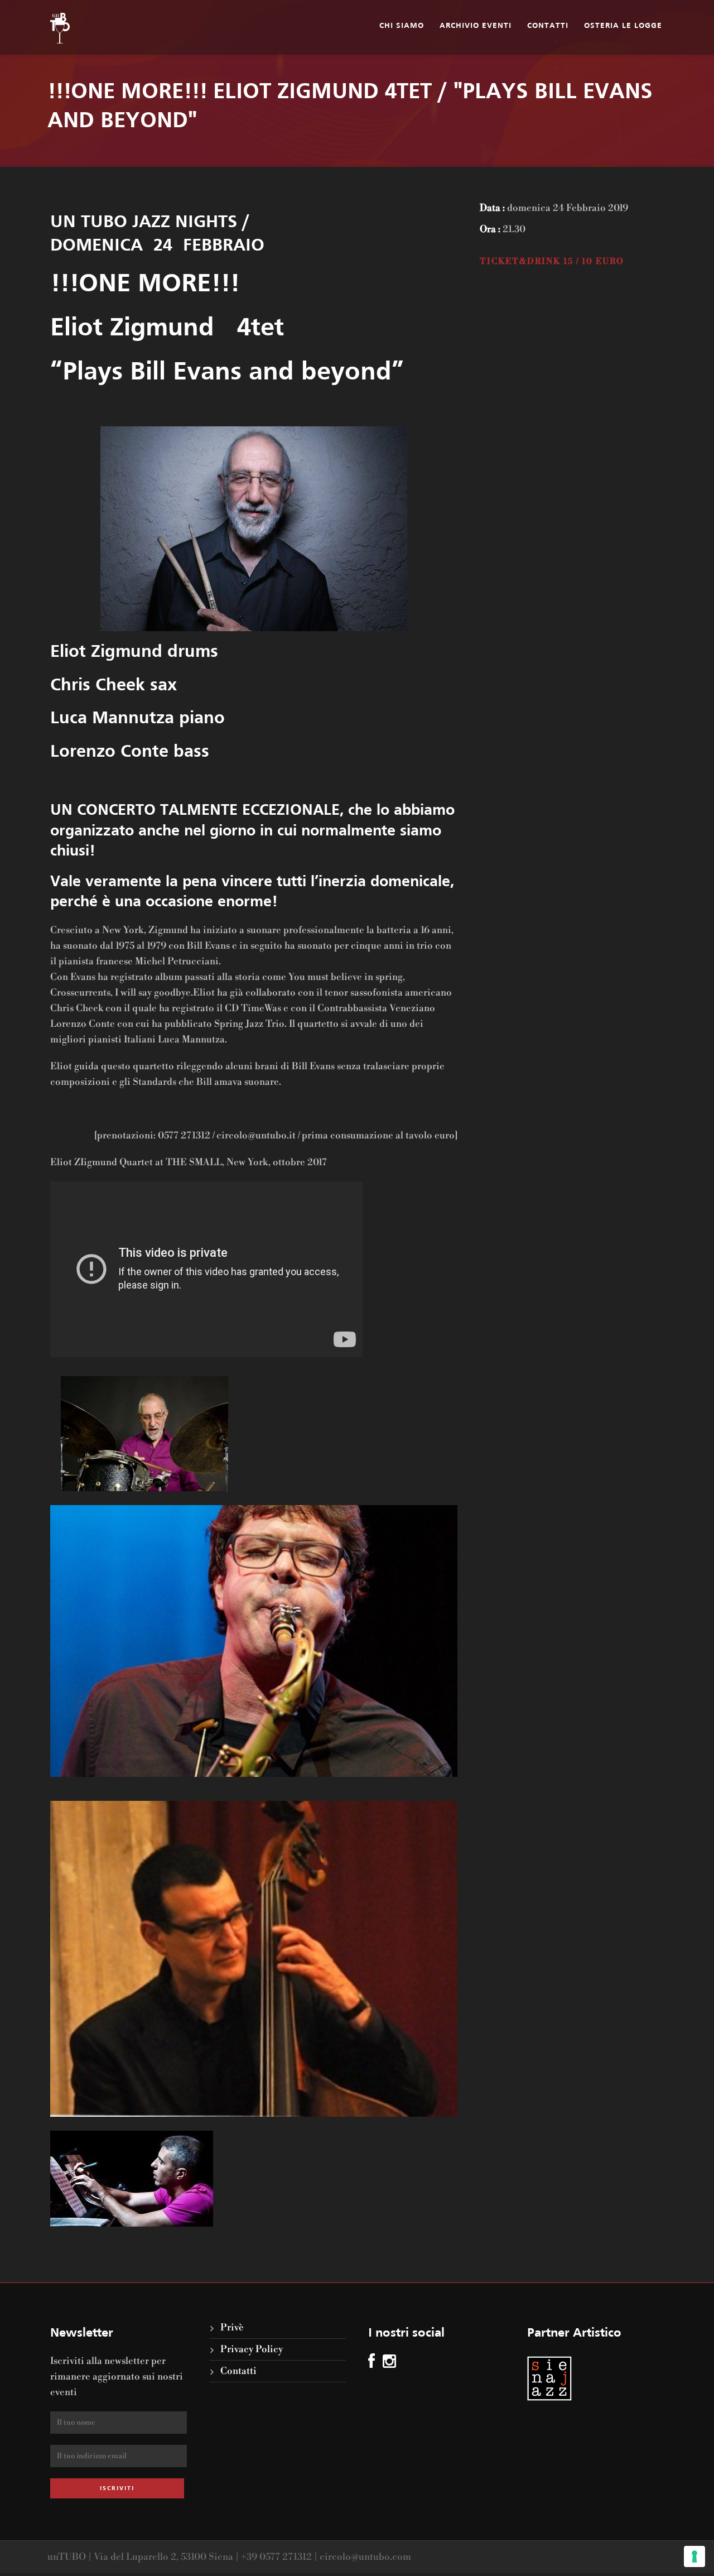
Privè (232, 2328)
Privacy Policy (252, 2349)
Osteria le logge (623, 26)
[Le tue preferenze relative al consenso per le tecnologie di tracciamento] (694, 2556)
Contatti (548, 26)
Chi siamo (402, 26)
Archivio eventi (476, 26)
